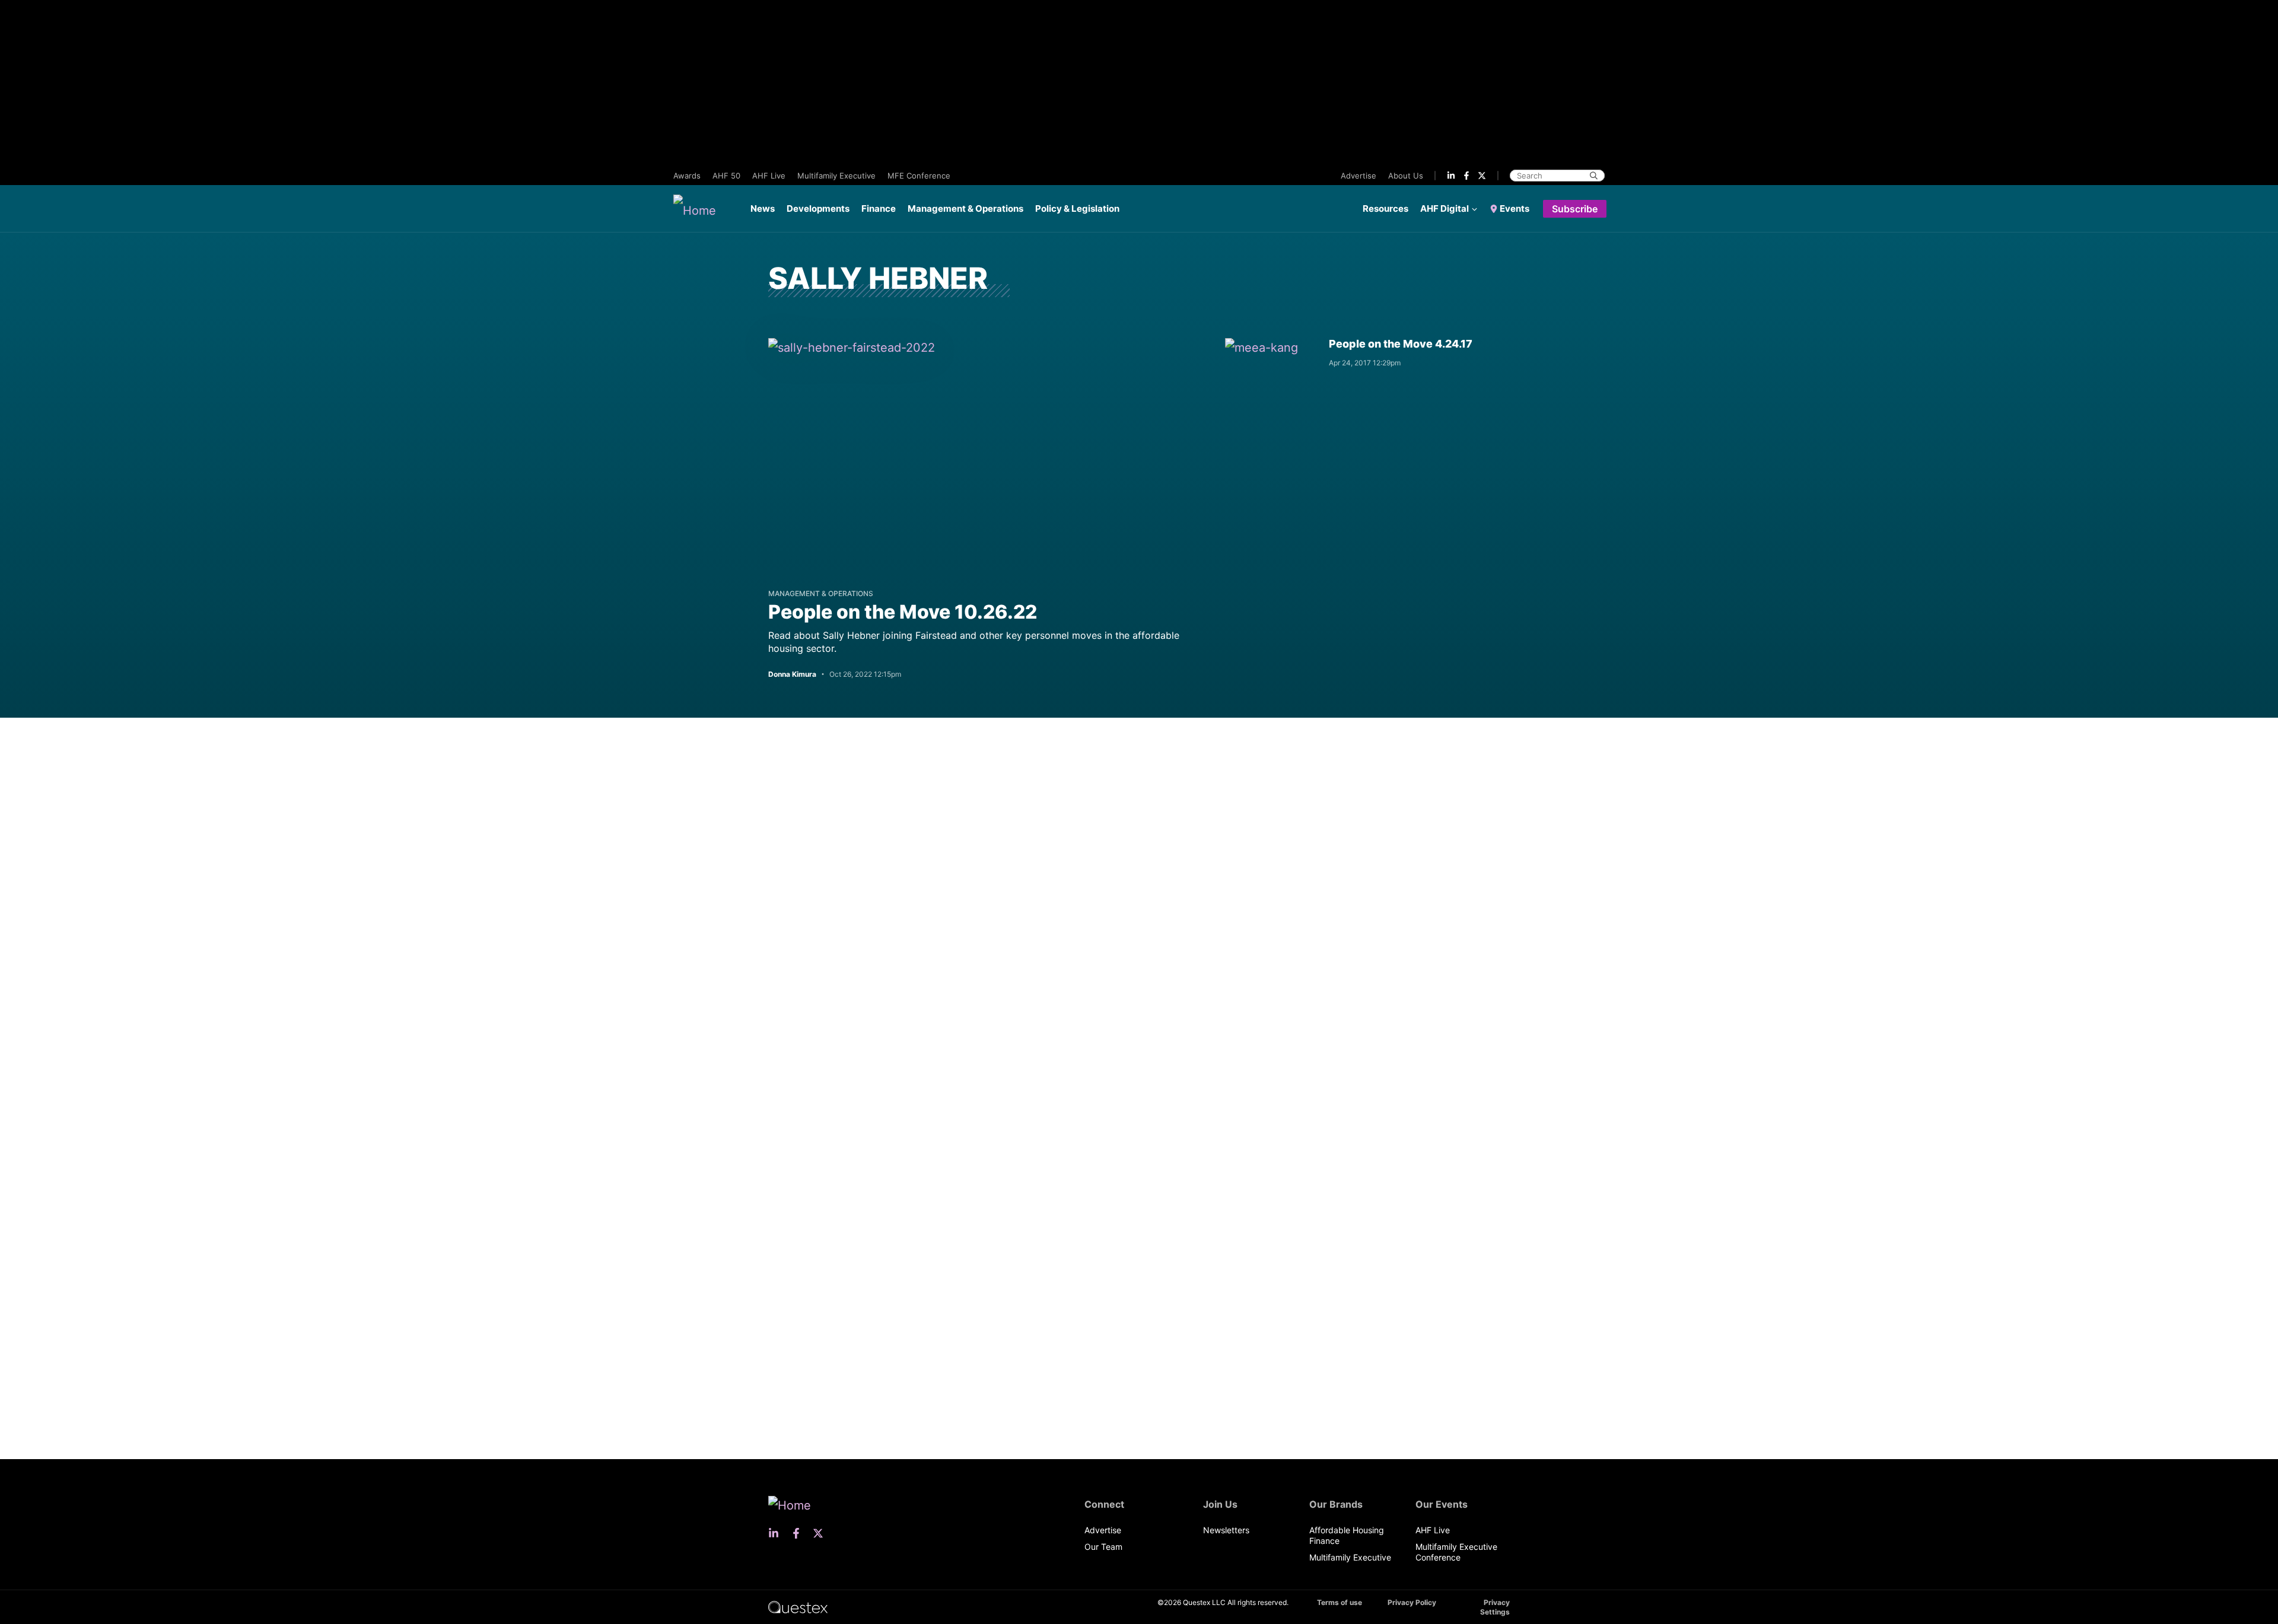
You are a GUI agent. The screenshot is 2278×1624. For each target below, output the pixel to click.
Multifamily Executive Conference (1456, 1552)
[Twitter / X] (1482, 176)
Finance (879, 208)
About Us (1406, 176)
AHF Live (769, 176)
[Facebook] (1466, 176)
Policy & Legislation (1077, 208)
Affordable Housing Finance (1347, 1535)
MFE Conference (919, 176)
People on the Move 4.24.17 (1401, 344)
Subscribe (1575, 209)
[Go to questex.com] (798, 1607)
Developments (818, 208)
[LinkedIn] (1451, 176)
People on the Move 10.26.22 (903, 612)
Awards (687, 176)
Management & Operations (965, 208)
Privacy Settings (1495, 1607)
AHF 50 (726, 176)
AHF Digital (1445, 208)
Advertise (1358, 176)
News (763, 208)
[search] (1594, 176)
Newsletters (1226, 1530)
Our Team (1103, 1547)
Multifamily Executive (836, 176)
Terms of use (1340, 1602)
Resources (1385, 208)
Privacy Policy (1412, 1602)
